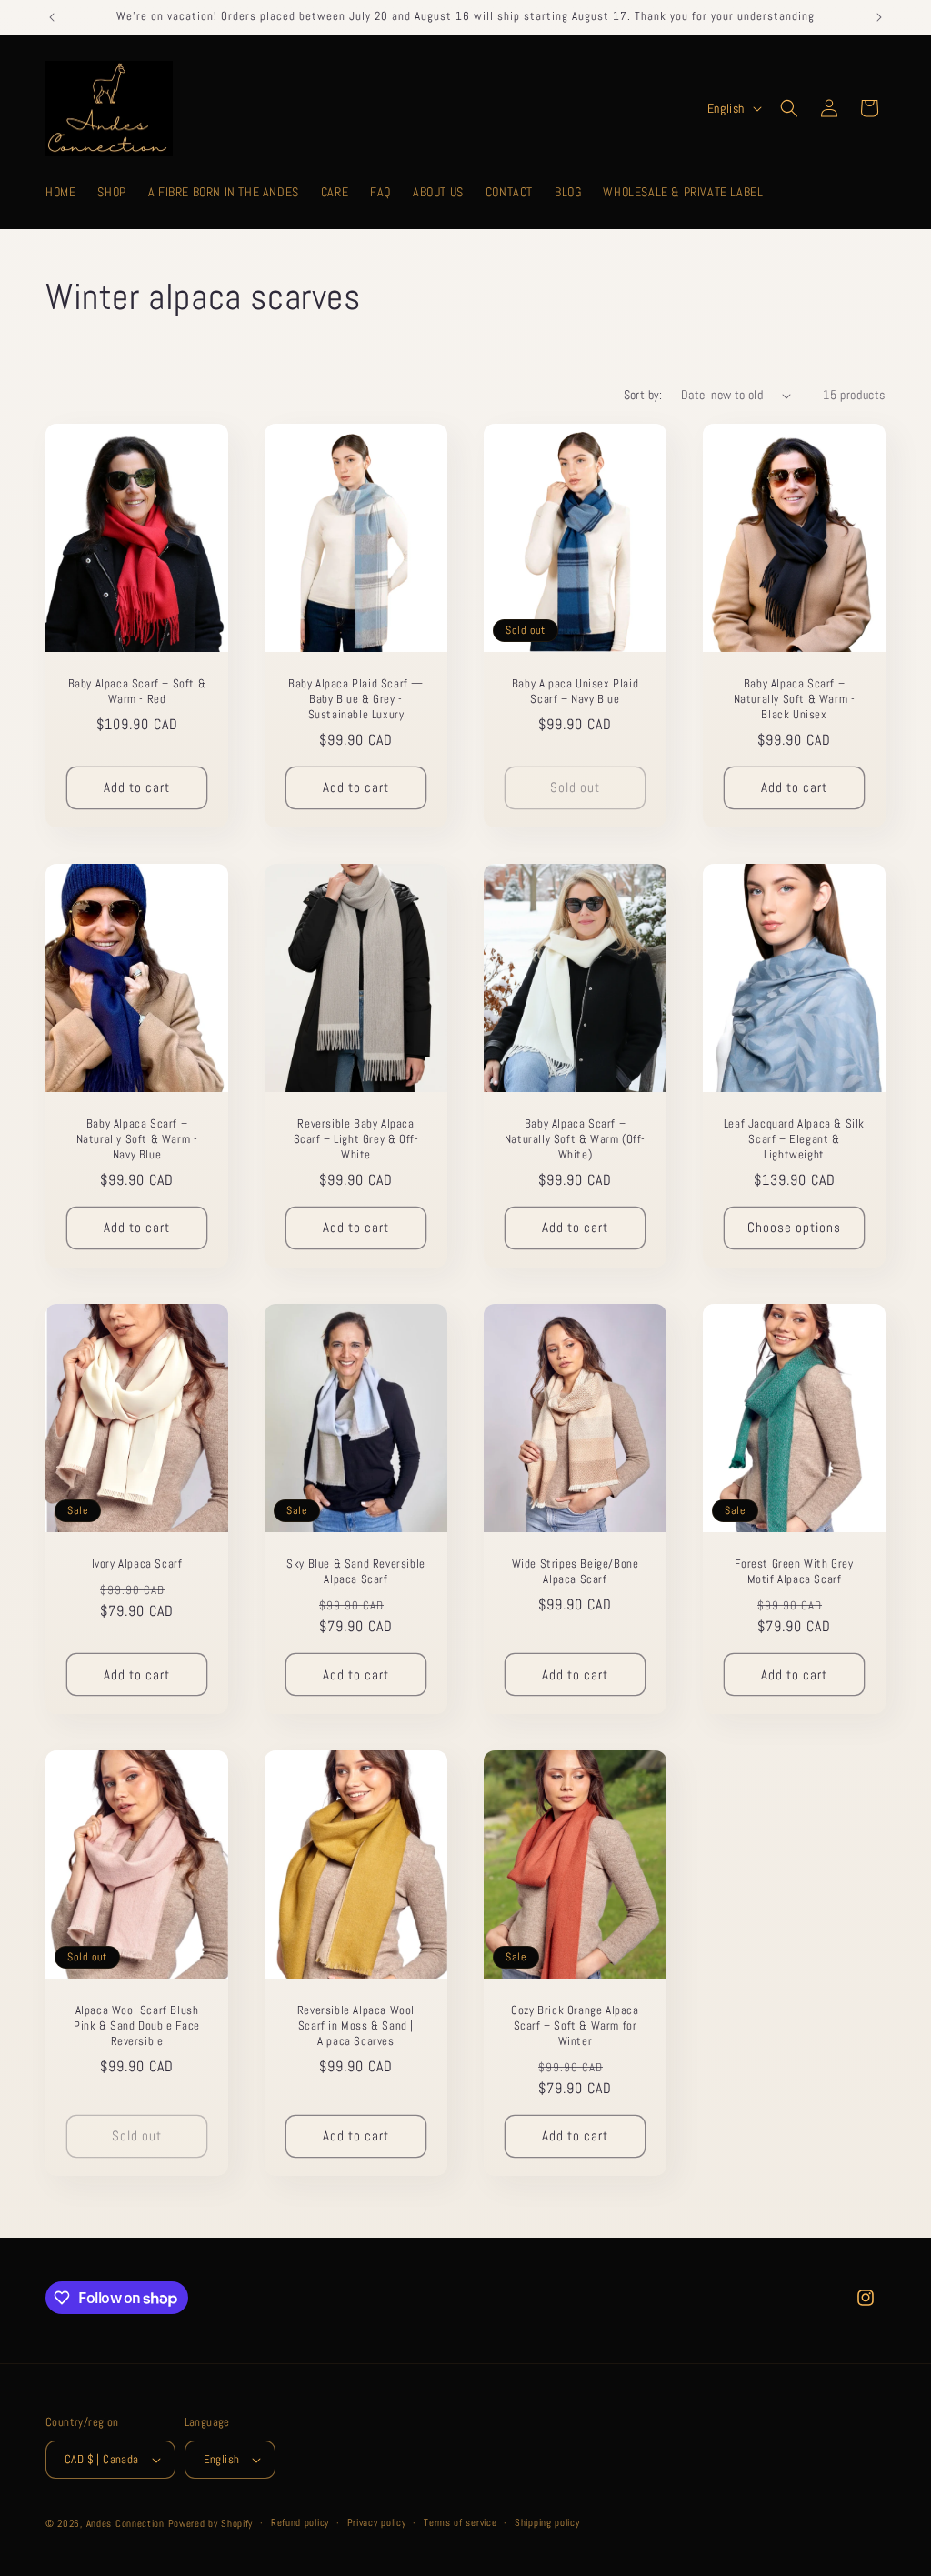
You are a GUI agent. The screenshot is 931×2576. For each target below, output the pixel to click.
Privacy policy (377, 2522)
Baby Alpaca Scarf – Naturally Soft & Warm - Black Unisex (795, 699)
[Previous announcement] (52, 17)
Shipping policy (547, 2522)
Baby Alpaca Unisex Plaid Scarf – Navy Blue (575, 692)
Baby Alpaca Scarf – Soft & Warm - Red (137, 692)
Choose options (794, 1228)
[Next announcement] (879, 17)
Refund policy (300, 2522)
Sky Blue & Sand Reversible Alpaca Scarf (356, 1572)
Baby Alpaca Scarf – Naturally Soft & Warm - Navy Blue (137, 1139)
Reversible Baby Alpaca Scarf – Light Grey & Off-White (356, 1139)
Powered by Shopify (211, 2523)
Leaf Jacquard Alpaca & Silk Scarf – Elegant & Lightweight (794, 1139)
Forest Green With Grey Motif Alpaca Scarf (794, 1572)
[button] (789, 108)
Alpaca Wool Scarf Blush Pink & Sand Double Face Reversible (137, 2026)
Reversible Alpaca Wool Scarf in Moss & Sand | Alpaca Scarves (356, 2026)
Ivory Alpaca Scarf (137, 1564)
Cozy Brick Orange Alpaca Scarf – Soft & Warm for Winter (575, 2026)
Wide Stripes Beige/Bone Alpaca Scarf (576, 1572)
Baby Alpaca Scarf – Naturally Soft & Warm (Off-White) (575, 1139)
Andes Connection (125, 2523)
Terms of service (460, 2522)
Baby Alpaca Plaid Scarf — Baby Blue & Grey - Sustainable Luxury (356, 699)
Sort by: (643, 395)
